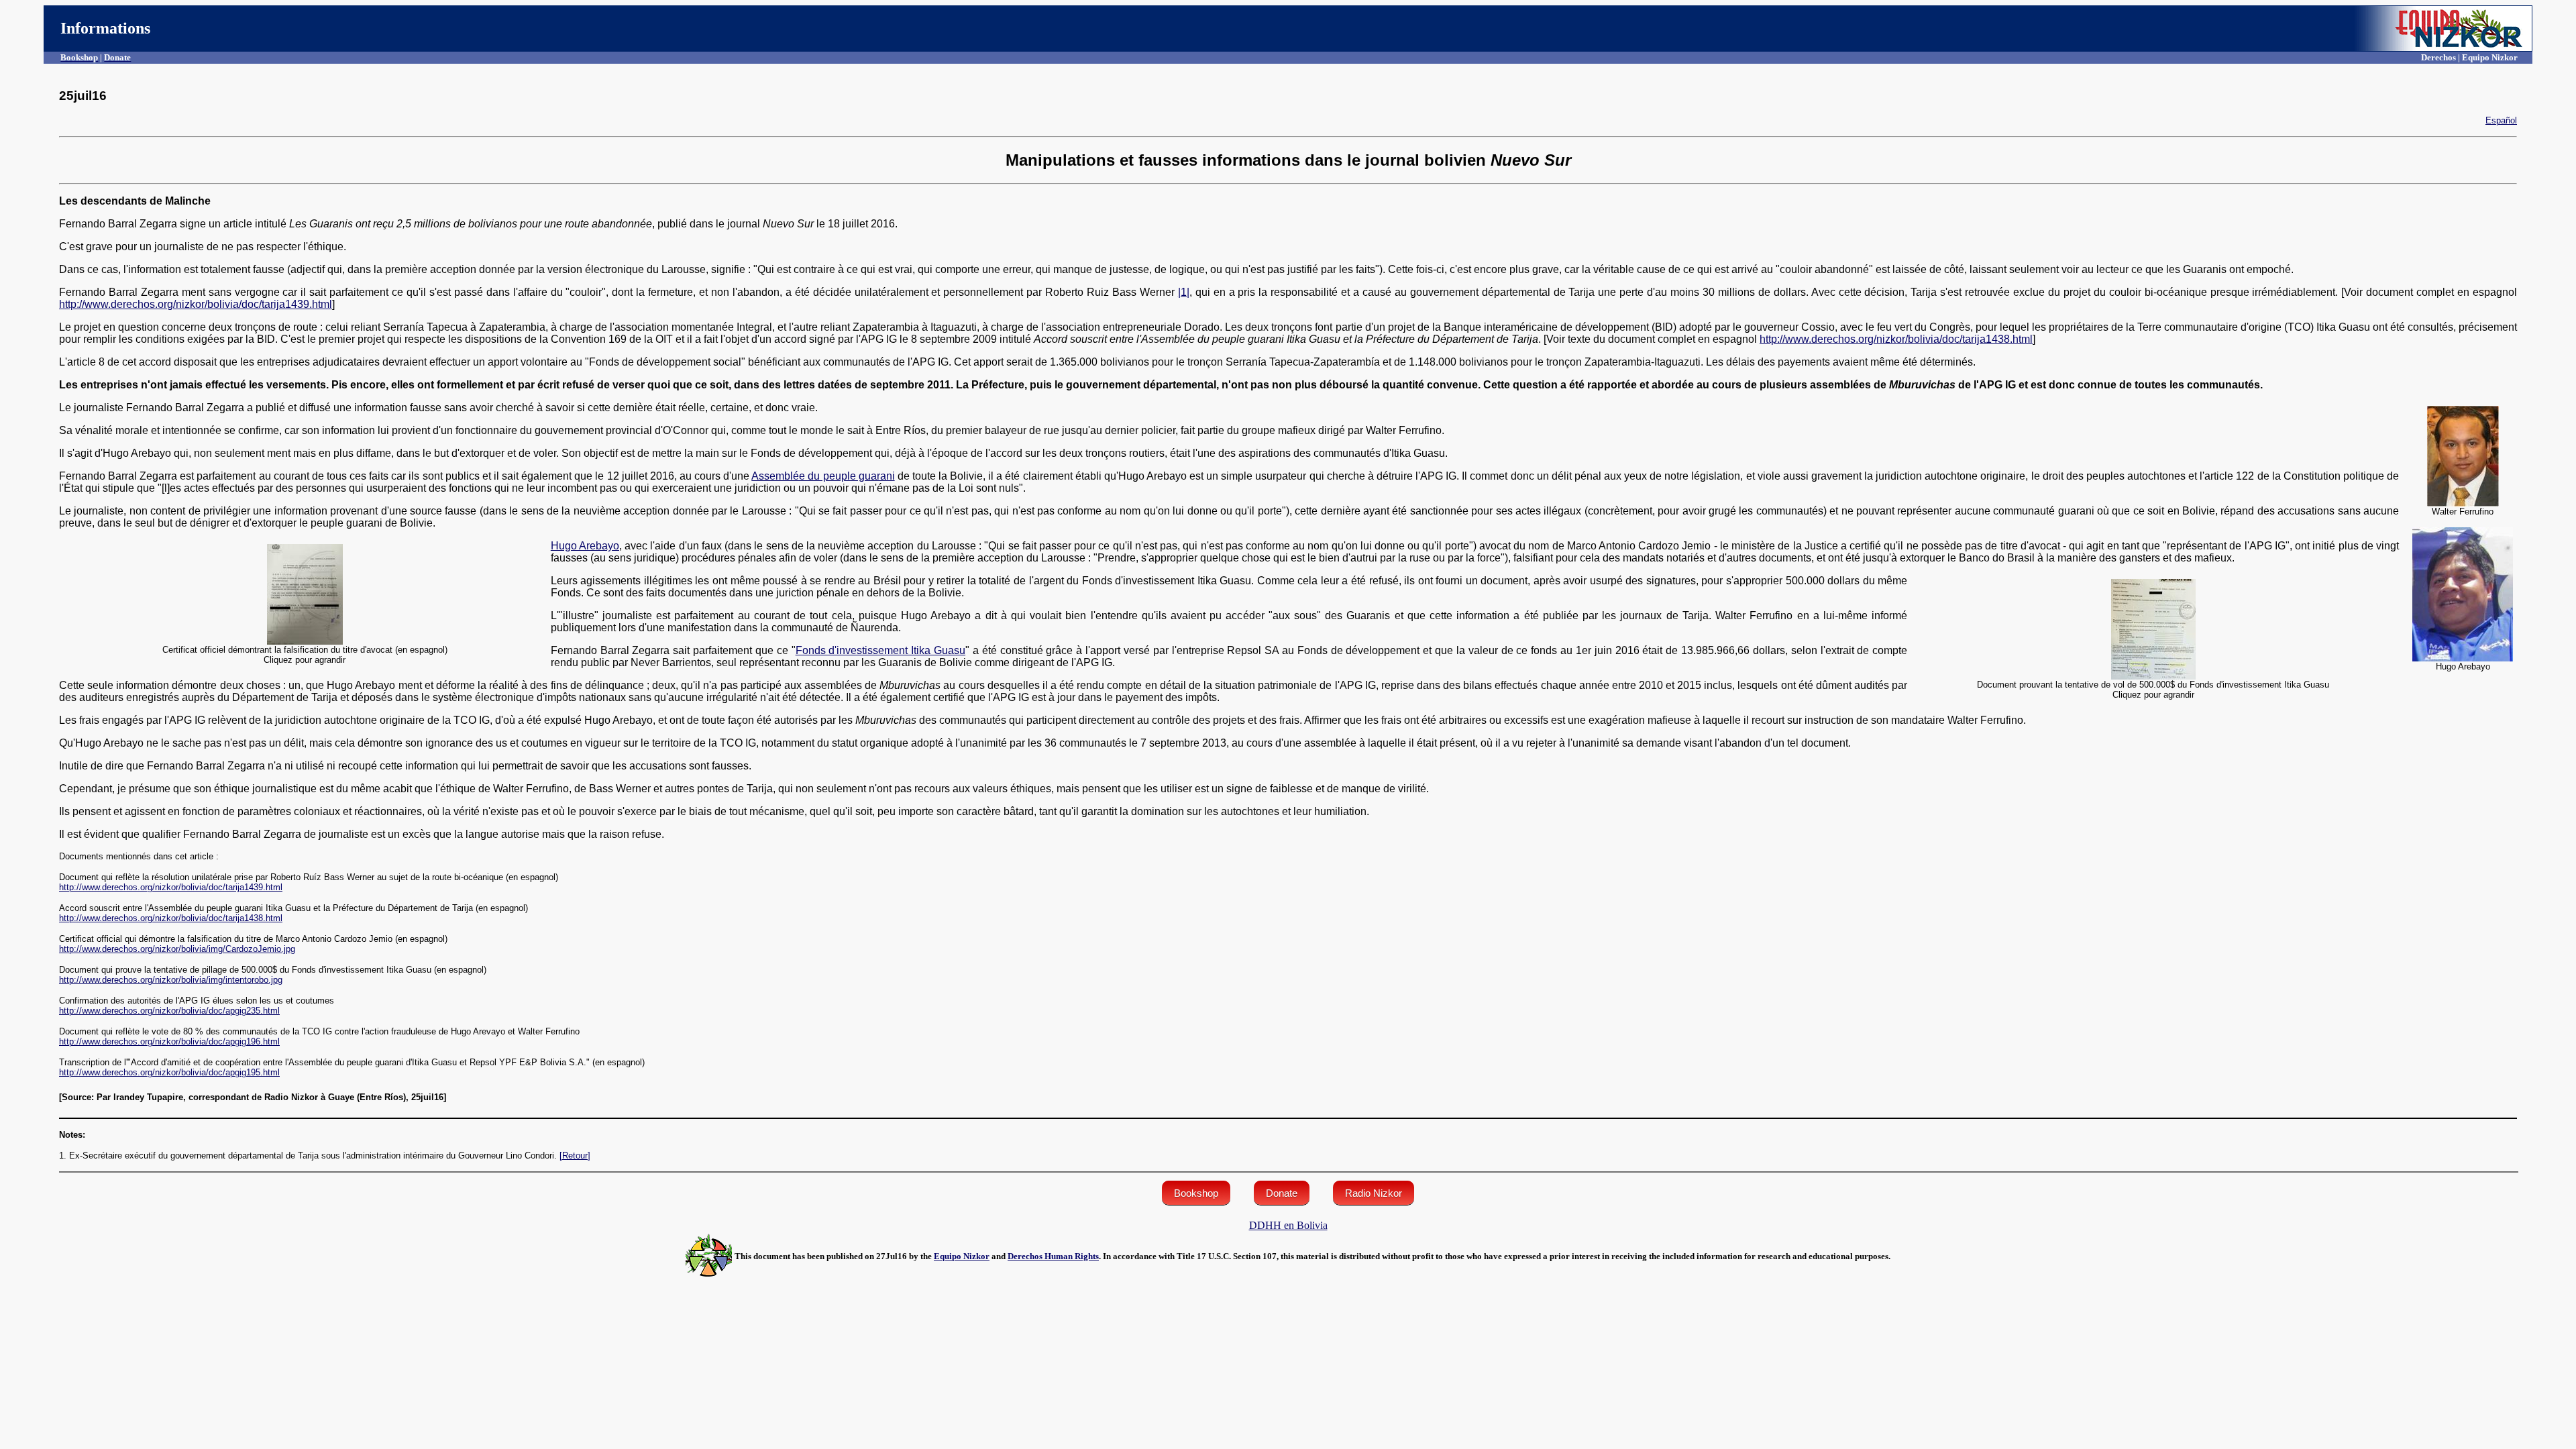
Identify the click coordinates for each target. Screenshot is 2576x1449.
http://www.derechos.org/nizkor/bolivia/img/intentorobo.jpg (171, 980)
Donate (1282, 1193)
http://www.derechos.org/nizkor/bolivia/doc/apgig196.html (169, 1041)
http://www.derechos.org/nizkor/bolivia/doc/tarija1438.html (1896, 339)
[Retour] (575, 1156)
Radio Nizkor (1374, 1193)
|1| (1184, 292)
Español (2501, 120)
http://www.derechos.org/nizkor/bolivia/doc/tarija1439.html (196, 304)
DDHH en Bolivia (1288, 1225)
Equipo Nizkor (962, 1256)
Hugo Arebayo (585, 546)
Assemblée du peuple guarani (823, 476)
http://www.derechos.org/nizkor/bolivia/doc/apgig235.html (169, 1011)
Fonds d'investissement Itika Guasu (880, 650)
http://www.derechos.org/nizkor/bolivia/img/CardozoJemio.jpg (177, 949)
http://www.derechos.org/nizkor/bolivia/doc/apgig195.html (169, 1072)
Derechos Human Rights (1053, 1256)
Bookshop (1196, 1193)
